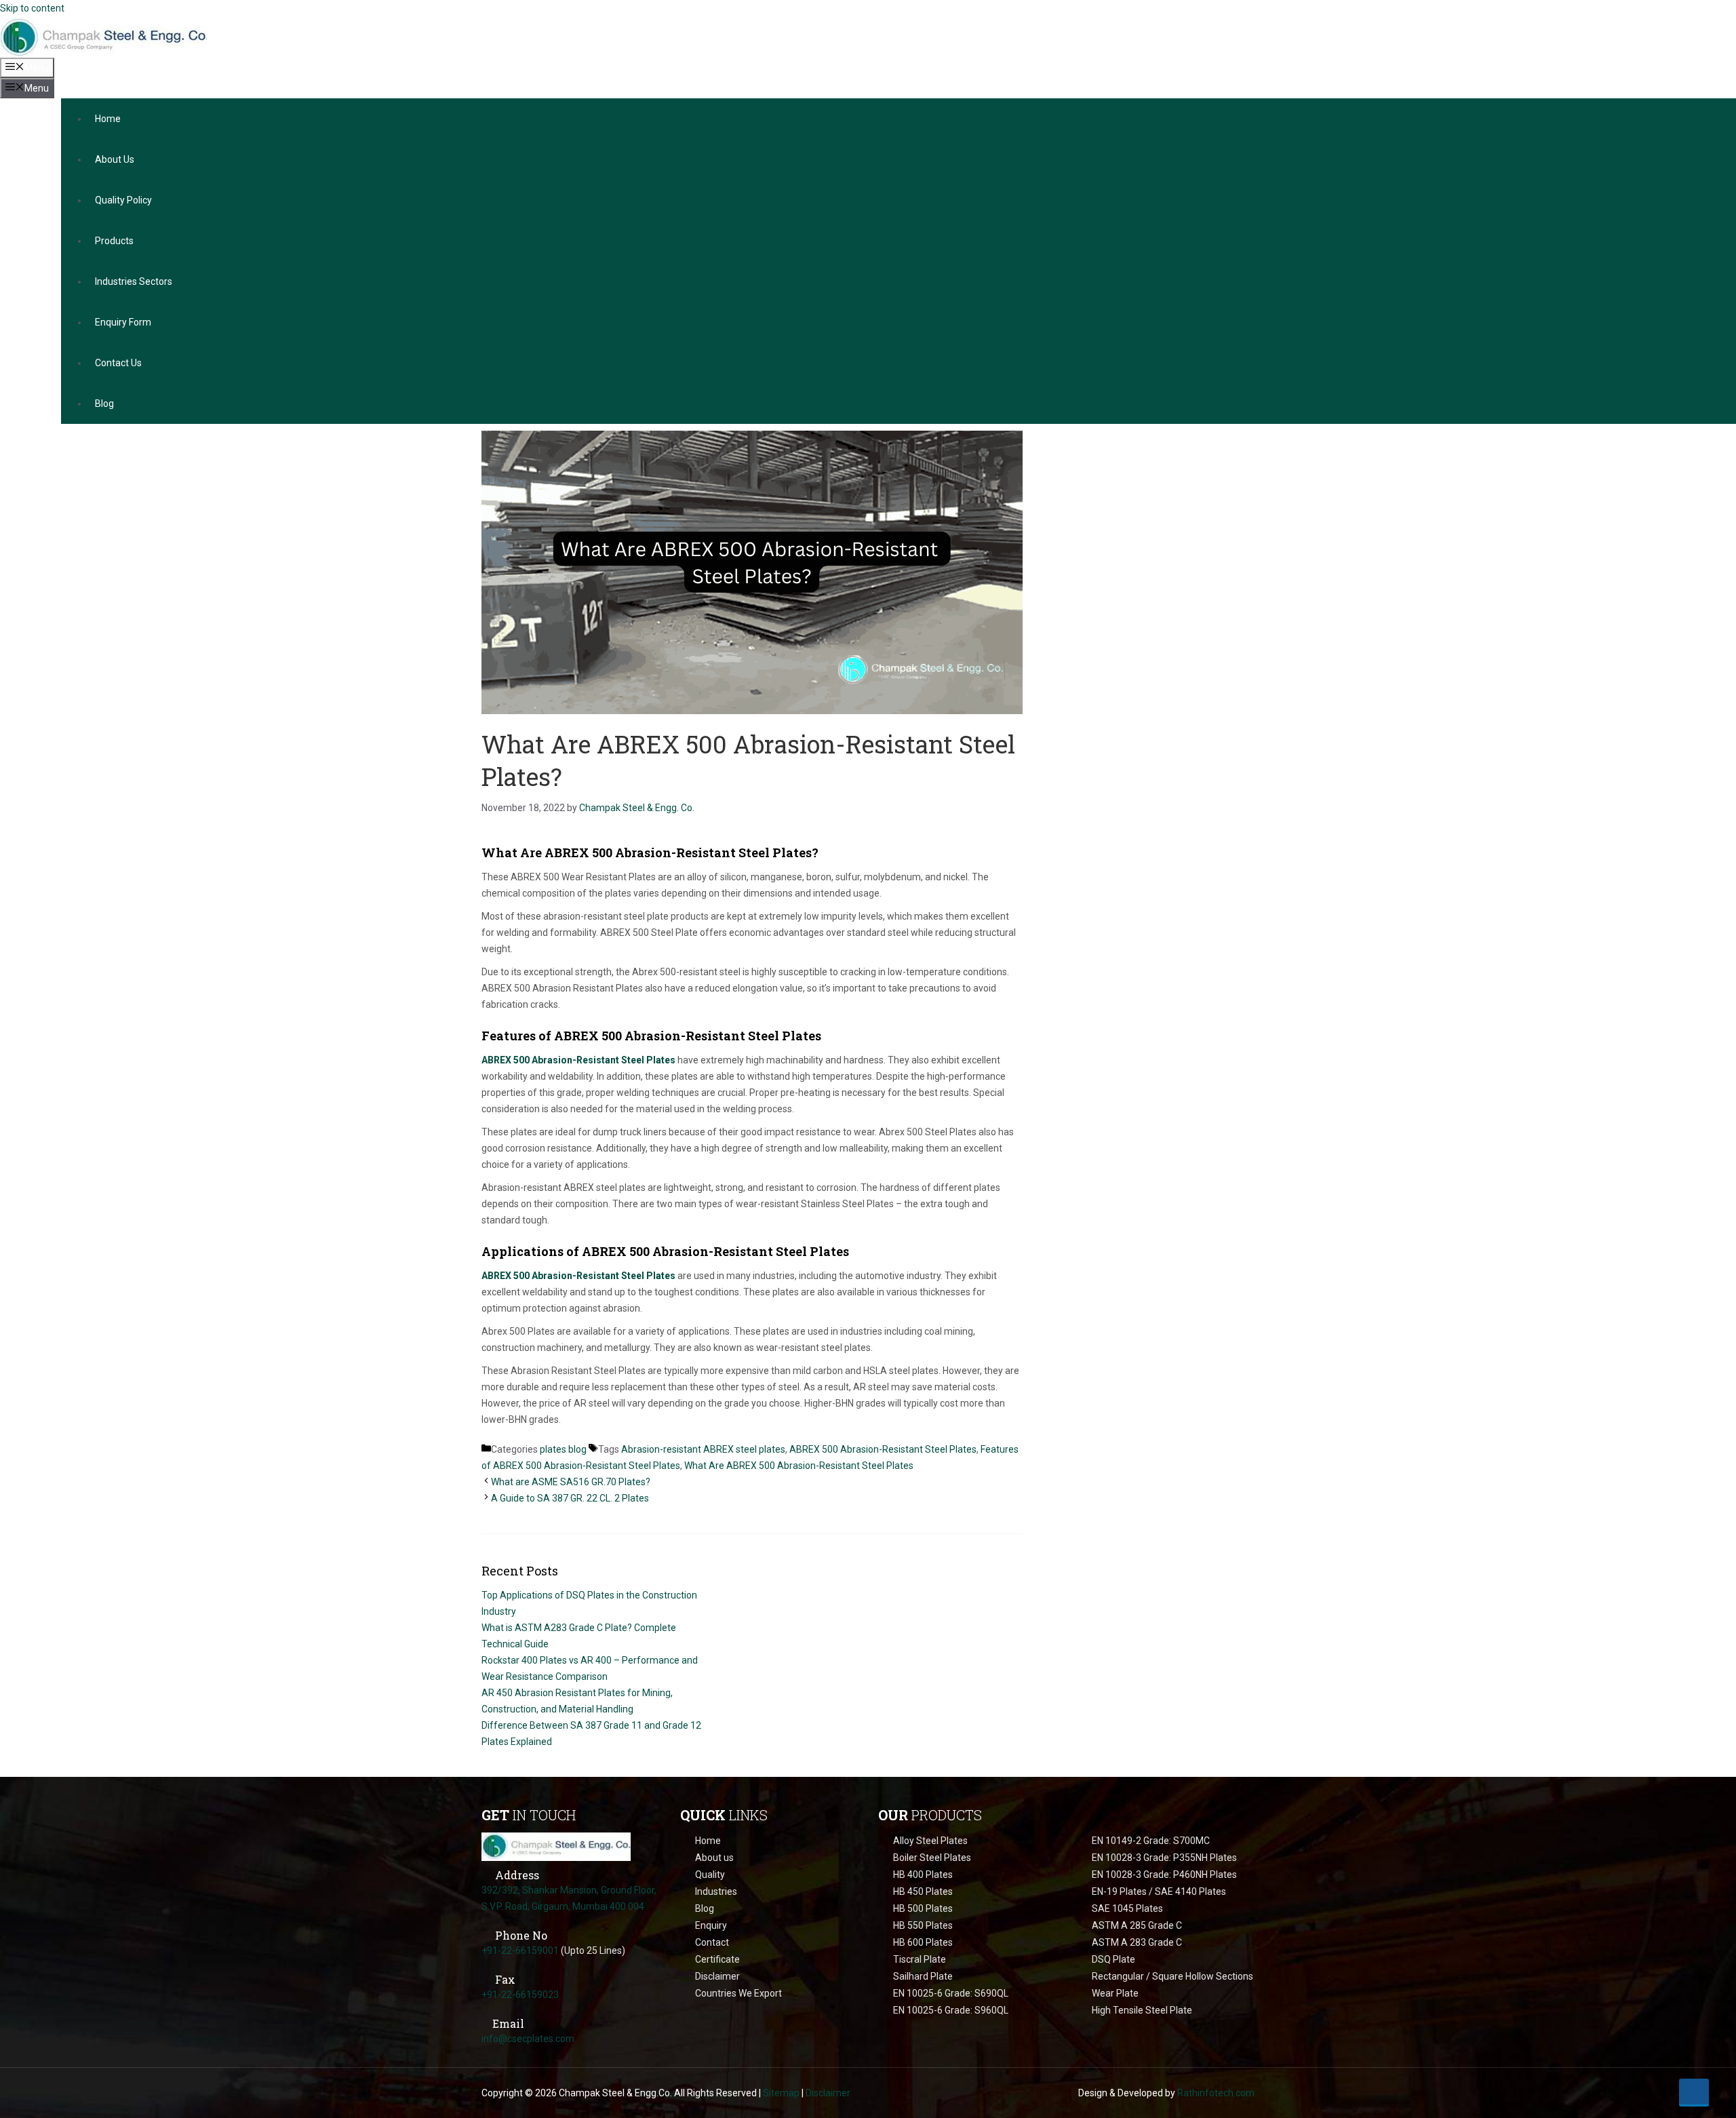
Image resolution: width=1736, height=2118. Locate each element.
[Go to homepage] (556, 1853)
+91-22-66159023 (520, 1995)
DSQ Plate (1113, 1959)
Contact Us (118, 363)
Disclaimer (717, 1976)
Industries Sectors (134, 281)
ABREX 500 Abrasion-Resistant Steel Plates (578, 1060)
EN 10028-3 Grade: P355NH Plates (1164, 1858)
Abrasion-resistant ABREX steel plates (703, 1449)
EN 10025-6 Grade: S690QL (951, 1993)
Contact (712, 1942)
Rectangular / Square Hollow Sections (1172, 1976)
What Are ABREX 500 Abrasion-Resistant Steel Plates (799, 1466)
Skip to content (32, 8)
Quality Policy (123, 200)
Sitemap (781, 2093)
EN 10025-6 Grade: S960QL (951, 2010)
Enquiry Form (123, 322)
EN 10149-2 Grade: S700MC (1151, 1841)
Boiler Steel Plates (932, 1858)
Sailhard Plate (923, 1976)
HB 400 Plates (923, 1875)
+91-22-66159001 (520, 1950)
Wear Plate (1115, 1993)
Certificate (717, 1959)
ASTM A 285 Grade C (1137, 1925)
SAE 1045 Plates (1127, 1908)
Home (108, 119)
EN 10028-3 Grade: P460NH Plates (1164, 1875)
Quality (710, 1875)
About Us (115, 159)
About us (714, 1858)
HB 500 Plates (923, 1908)
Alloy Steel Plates (930, 1841)
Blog (104, 404)
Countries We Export (738, 1993)
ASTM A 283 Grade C (1137, 1942)
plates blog (563, 1449)
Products (114, 241)
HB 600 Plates (923, 1942)
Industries (716, 1891)
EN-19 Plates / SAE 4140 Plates (1159, 1891)
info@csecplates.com (528, 2039)
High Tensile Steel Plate (1142, 2010)
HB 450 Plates (923, 1891)
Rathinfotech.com (1216, 2093)
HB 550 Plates (923, 1925)
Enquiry (711, 1925)
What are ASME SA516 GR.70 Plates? (571, 1482)
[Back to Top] (1694, 2092)
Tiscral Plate (920, 1959)
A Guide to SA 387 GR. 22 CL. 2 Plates (570, 1498)
